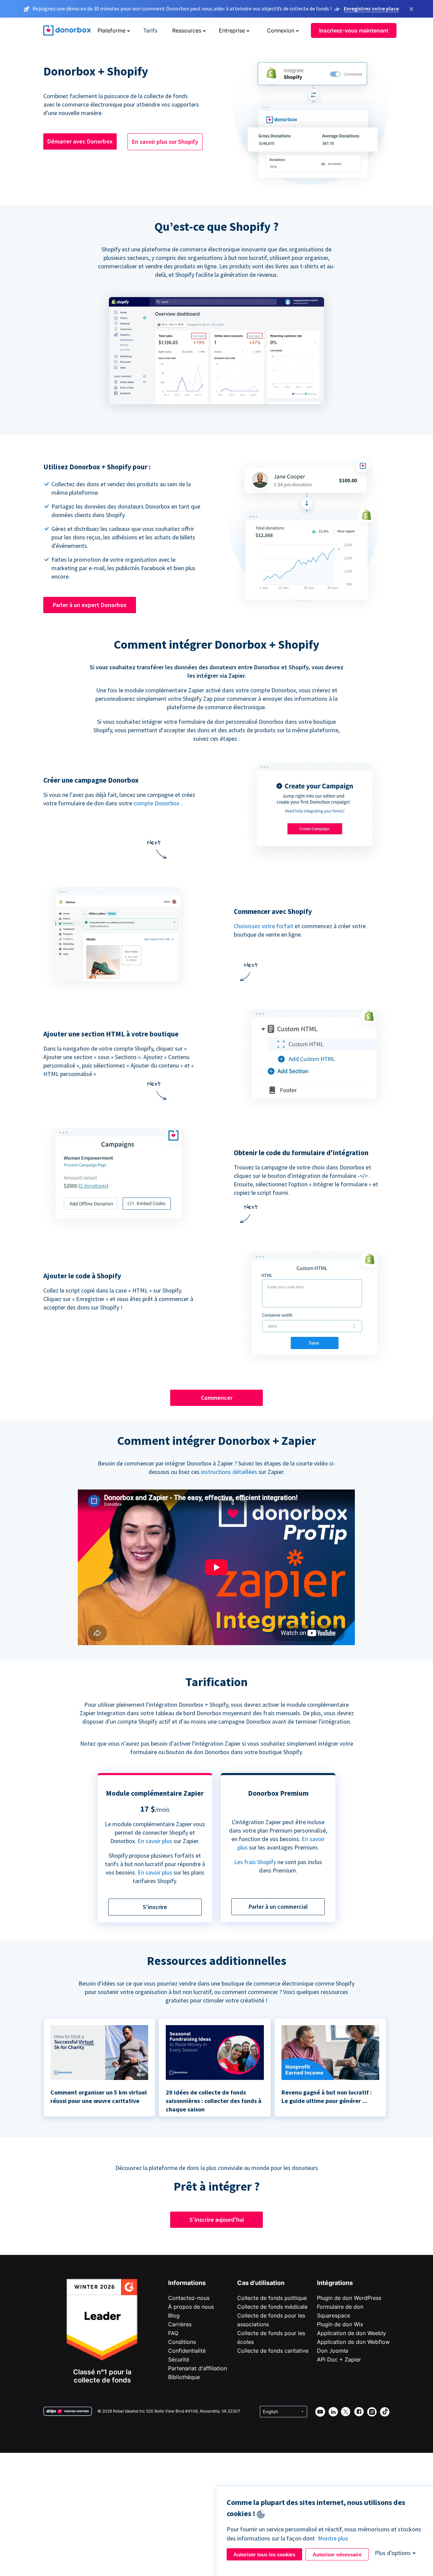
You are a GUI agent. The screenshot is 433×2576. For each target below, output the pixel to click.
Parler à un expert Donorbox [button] (90, 605)
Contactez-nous (189, 2298)
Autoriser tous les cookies (264, 2555)
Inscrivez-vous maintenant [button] (354, 30)
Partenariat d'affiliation (198, 2368)
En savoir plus (155, 1841)
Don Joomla (333, 2351)
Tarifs (150, 30)
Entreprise (232, 30)
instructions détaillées (229, 1472)
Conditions (182, 2342)
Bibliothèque (184, 2377)
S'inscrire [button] (155, 1907)
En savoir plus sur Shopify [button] (165, 142)
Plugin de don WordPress (349, 2298)
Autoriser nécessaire (337, 2555)
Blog (174, 2315)
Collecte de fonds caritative (273, 2351)
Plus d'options (393, 2553)
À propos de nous (191, 2307)
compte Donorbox (156, 803)
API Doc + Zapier (339, 2359)
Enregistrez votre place (371, 8)
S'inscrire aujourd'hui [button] (217, 2220)
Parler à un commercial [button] (278, 1907)
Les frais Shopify (255, 1862)
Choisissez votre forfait (264, 926)
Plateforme (111, 30)
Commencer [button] (217, 1398)
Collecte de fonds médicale (272, 2307)
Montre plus (333, 2538)
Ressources (187, 30)
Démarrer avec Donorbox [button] (80, 141)
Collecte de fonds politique (272, 2298)
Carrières (180, 2324)
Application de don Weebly (351, 2333)
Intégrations (335, 2283)
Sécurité (179, 2359)
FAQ (173, 2333)
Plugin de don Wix (340, 2324)
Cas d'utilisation (261, 2283)
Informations (187, 2283)
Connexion (281, 30)
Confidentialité (187, 2351)
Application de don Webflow (353, 2342)
